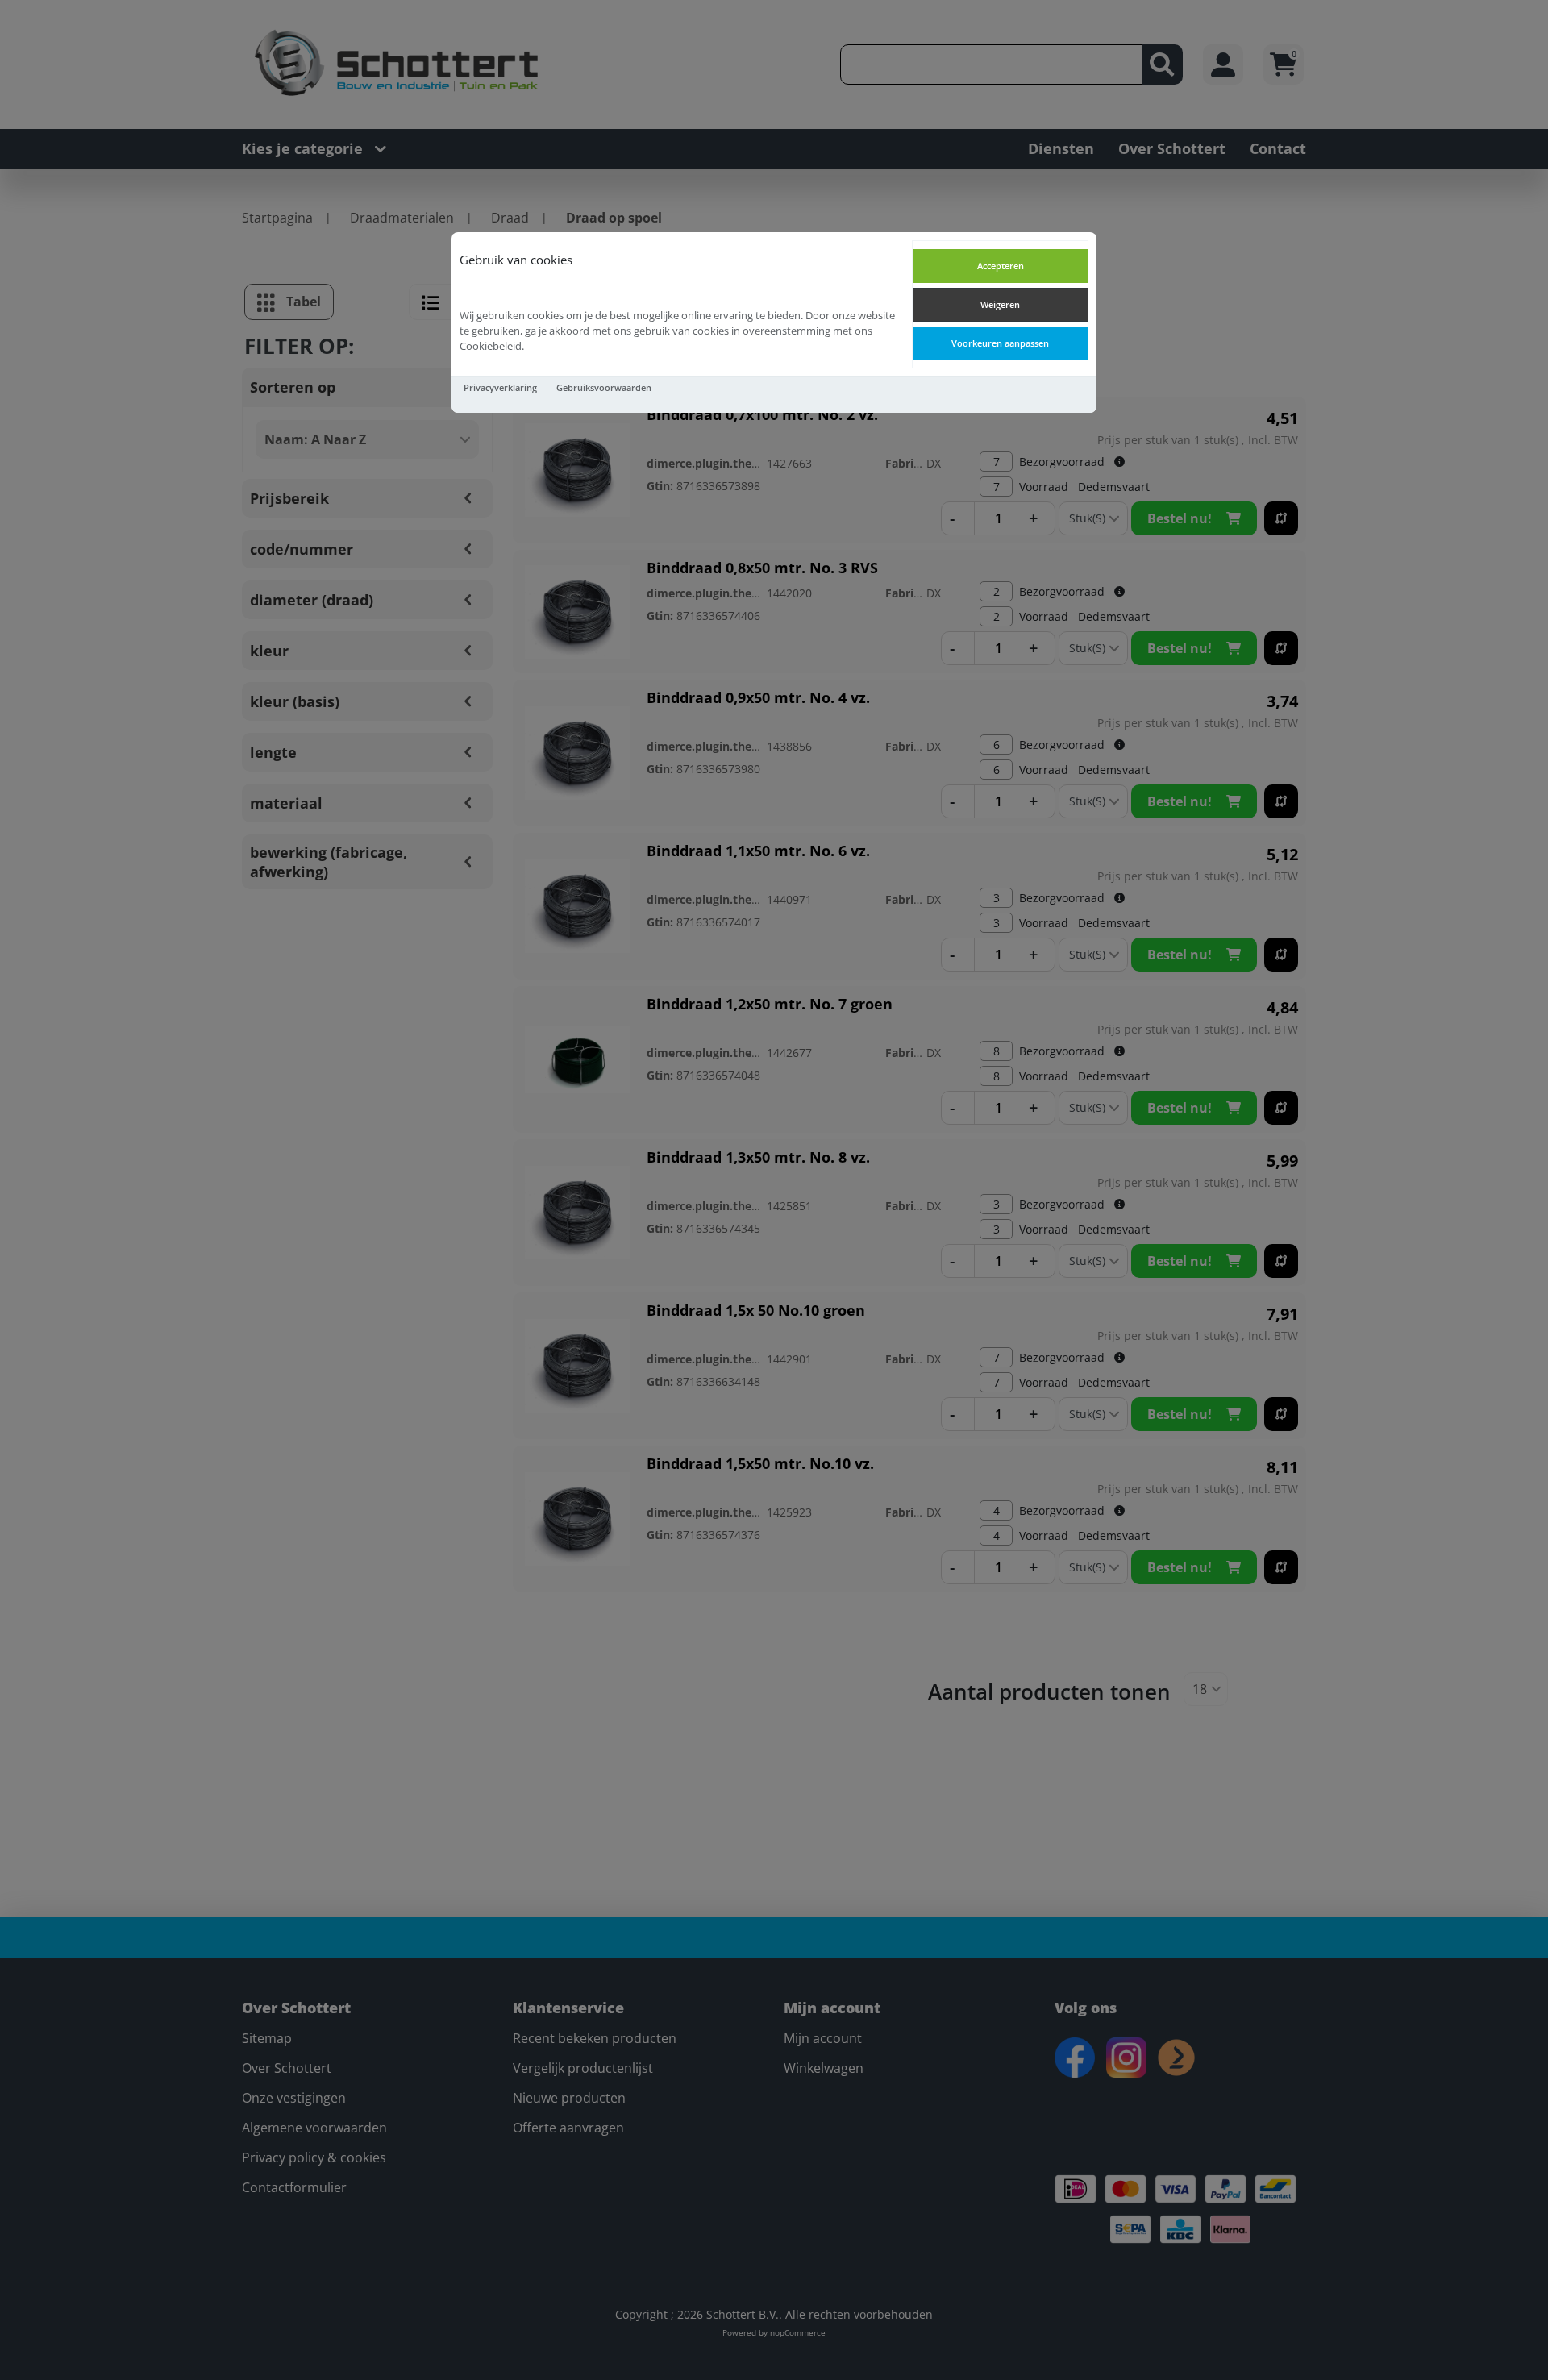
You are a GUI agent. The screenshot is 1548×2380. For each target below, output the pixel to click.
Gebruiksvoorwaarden (604, 387)
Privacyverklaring (500, 387)
